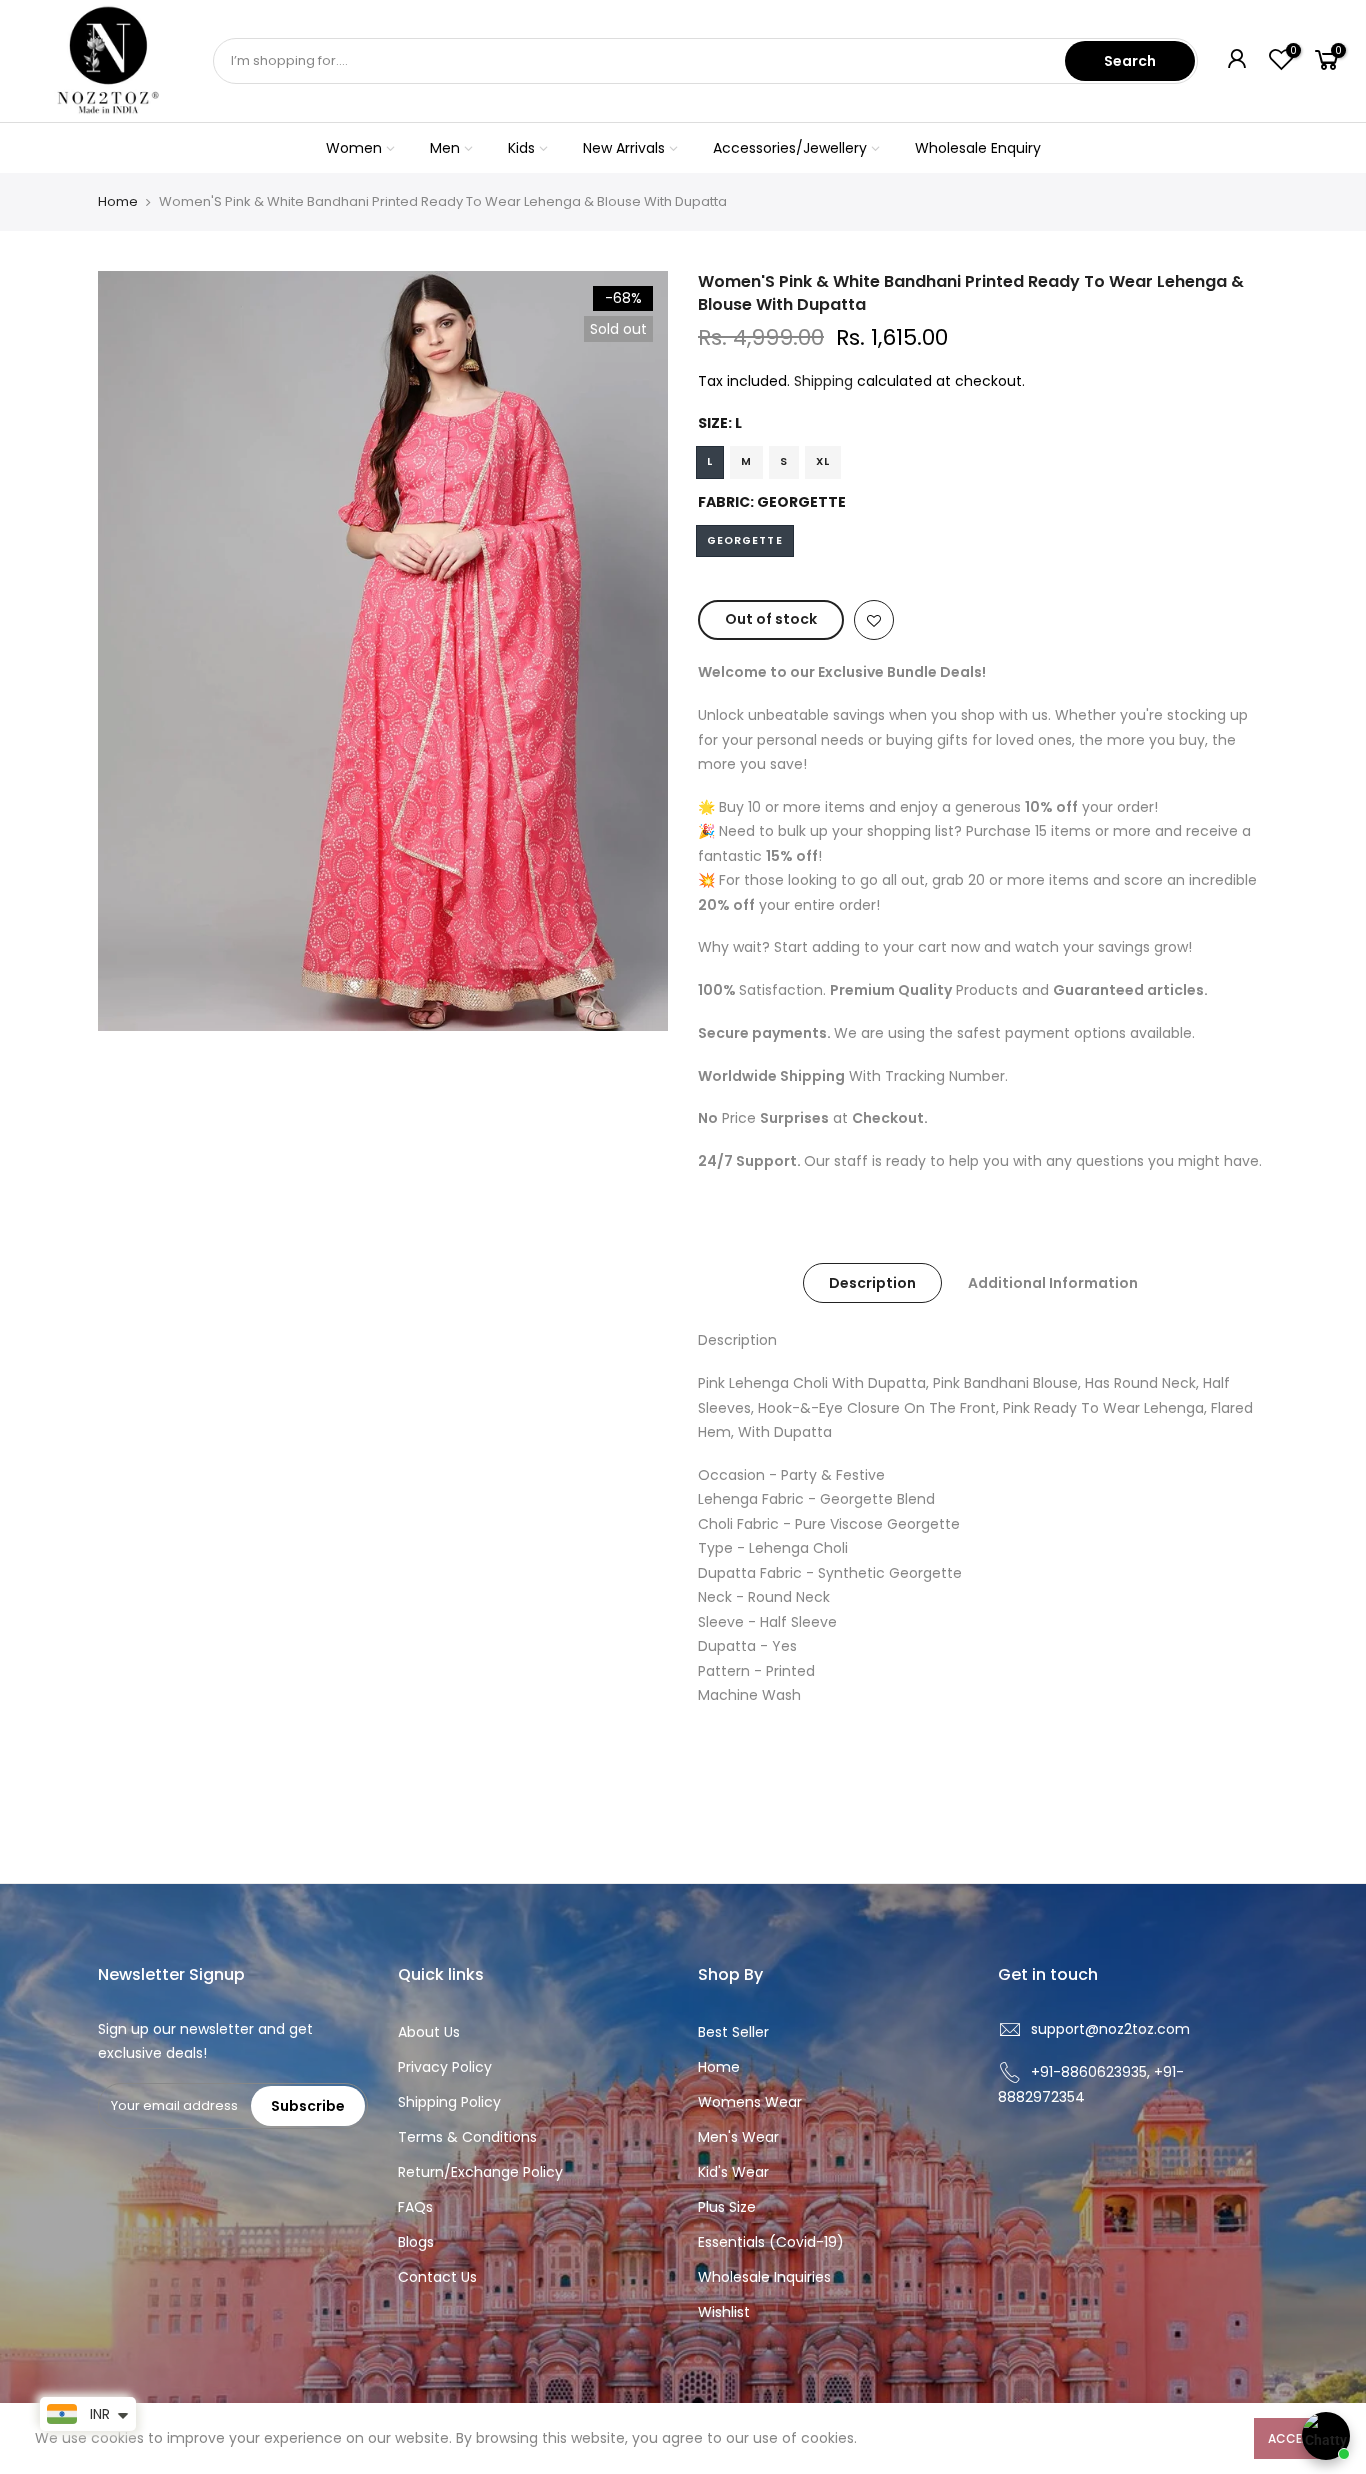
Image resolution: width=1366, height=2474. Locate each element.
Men (445, 148)
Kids (521, 148)
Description (872, 1283)
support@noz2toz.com (1110, 2029)
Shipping (823, 381)
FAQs (415, 2207)
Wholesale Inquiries (764, 2277)
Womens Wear (750, 2102)
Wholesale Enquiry (978, 148)
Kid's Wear (733, 2172)
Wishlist (724, 2312)
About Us (429, 2032)
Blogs (416, 2242)
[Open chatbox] (1326, 2436)
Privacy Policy (445, 2067)
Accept (1292, 2438)
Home (118, 202)
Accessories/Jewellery (790, 148)
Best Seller (733, 2032)
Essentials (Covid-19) (771, 2242)
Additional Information (1053, 1283)
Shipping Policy (449, 2102)
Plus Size (727, 2207)
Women (354, 148)
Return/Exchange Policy (480, 2172)
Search (1130, 61)
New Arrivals (624, 148)
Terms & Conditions (467, 2137)
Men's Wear (738, 2137)
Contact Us (437, 2277)
